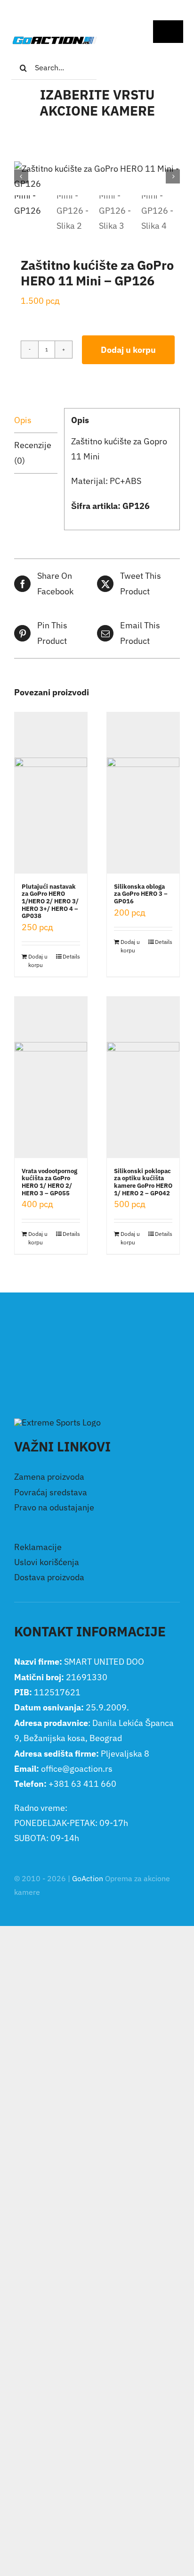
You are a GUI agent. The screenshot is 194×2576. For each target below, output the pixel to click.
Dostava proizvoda (49, 1577)
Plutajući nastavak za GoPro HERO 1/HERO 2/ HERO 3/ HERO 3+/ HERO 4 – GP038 (50, 901)
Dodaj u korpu (128, 350)
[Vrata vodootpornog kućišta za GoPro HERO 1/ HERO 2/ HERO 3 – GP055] (51, 1077)
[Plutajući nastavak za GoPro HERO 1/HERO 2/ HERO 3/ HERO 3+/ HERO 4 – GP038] (51, 793)
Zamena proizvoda (49, 1477)
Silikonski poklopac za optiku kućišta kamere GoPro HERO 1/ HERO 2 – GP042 (143, 1182)
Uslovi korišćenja (47, 1562)
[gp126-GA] (97, 177)
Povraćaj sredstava (51, 1492)
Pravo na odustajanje (54, 1507)
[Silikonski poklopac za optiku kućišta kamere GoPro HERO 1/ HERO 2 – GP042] (143, 1077)
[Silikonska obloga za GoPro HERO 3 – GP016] (143, 793)
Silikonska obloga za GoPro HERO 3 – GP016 (141, 894)
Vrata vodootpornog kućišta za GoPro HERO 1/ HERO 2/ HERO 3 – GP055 (49, 1182)
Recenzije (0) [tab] (33, 453)
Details (71, 956)
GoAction (88, 1878)
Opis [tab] (23, 420)
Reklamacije (38, 1547)
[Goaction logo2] (54, 40)
